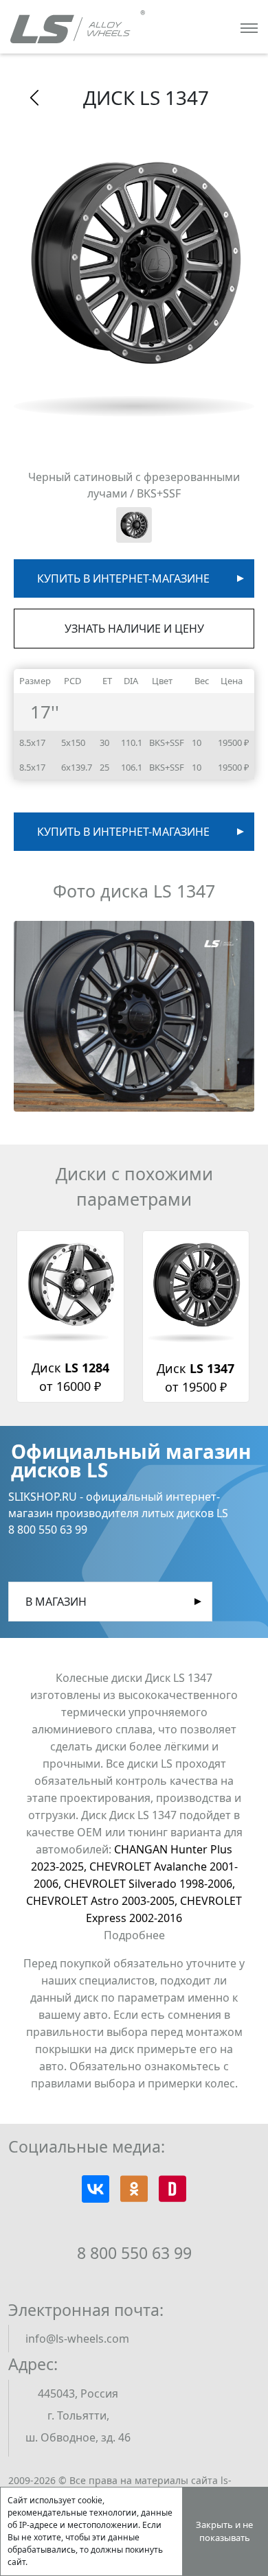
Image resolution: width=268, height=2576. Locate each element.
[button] (134, 1016)
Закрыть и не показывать (224, 2531)
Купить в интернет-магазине (123, 578)
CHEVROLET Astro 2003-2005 (103, 1901)
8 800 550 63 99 (134, 2253)
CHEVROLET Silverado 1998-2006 (149, 1884)
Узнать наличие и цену (134, 629)
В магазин (56, 1602)
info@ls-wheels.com (77, 2339)
